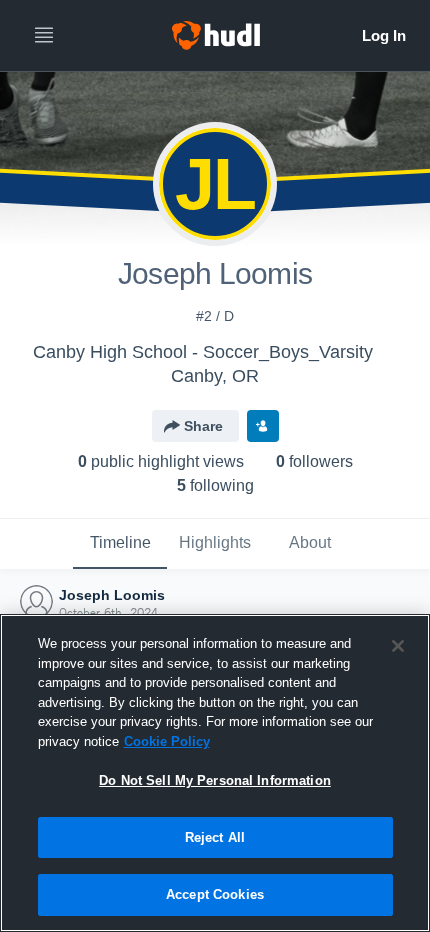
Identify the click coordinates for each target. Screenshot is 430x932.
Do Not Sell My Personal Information (215, 780)
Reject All (215, 837)
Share (203, 426)
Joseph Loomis (112, 595)
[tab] (120, 544)
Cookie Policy (167, 741)
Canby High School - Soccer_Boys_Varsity (203, 352)
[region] (215, 773)
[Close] (398, 646)
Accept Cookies (215, 894)
